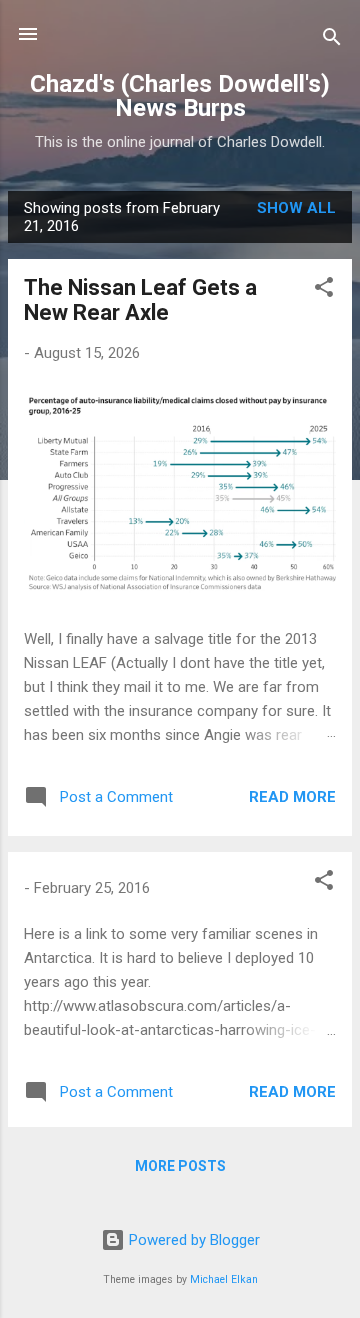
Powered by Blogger (192, 1240)
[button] (324, 290)
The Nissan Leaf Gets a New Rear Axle (140, 300)
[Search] (332, 40)
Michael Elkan (224, 1279)
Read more (292, 797)
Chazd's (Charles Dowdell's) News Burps (180, 96)
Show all (296, 208)
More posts (180, 1166)
